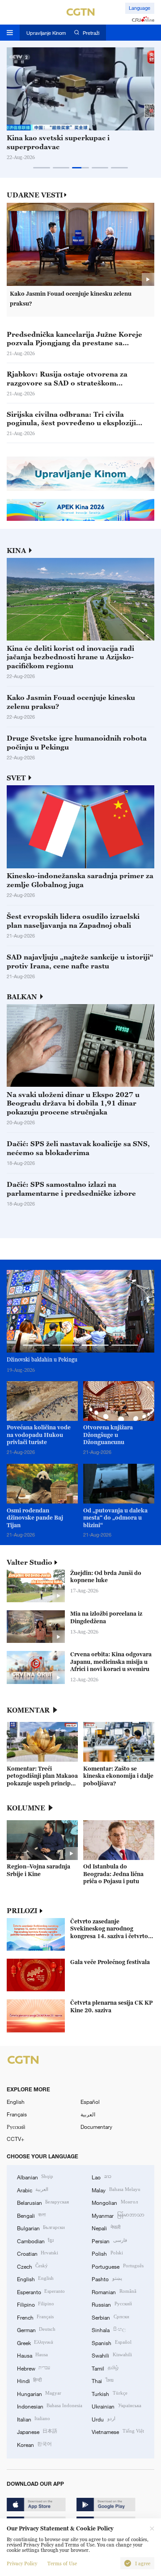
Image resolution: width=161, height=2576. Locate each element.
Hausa (32, 2355)
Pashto (107, 2279)
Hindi (29, 2380)
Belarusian (43, 2202)
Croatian (38, 2253)
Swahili (112, 2355)
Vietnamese (118, 2431)
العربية (88, 2114)
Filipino (36, 2304)
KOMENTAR (28, 1710)
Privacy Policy (22, 2563)
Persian (109, 2241)
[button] (42, 168)
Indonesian (50, 2406)
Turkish (109, 2393)
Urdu (103, 2419)
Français (17, 2114)
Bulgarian (41, 2228)
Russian (112, 2304)
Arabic (33, 2190)
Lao (101, 2177)
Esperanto (41, 2291)
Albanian (35, 2177)
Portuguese (117, 2266)
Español (90, 2102)
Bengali (31, 2215)
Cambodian (35, 2241)
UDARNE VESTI (35, 195)
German (36, 2329)
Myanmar (118, 2215)
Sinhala (108, 2329)
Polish (107, 2253)
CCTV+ (15, 2139)
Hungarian (39, 2393)
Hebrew (34, 2368)
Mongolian (114, 2202)
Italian (34, 2419)
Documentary (96, 2127)
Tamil (105, 2368)
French (35, 2317)
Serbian (110, 2317)
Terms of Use (62, 2563)
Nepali (106, 2228)
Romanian (114, 2291)
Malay (116, 2190)
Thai (102, 2380)
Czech (32, 2266)
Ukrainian (116, 2406)
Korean (34, 2444)
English (16, 2102)
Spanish (111, 2342)
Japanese (37, 2431)
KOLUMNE (26, 1808)
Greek (35, 2342)
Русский (16, 2127)
